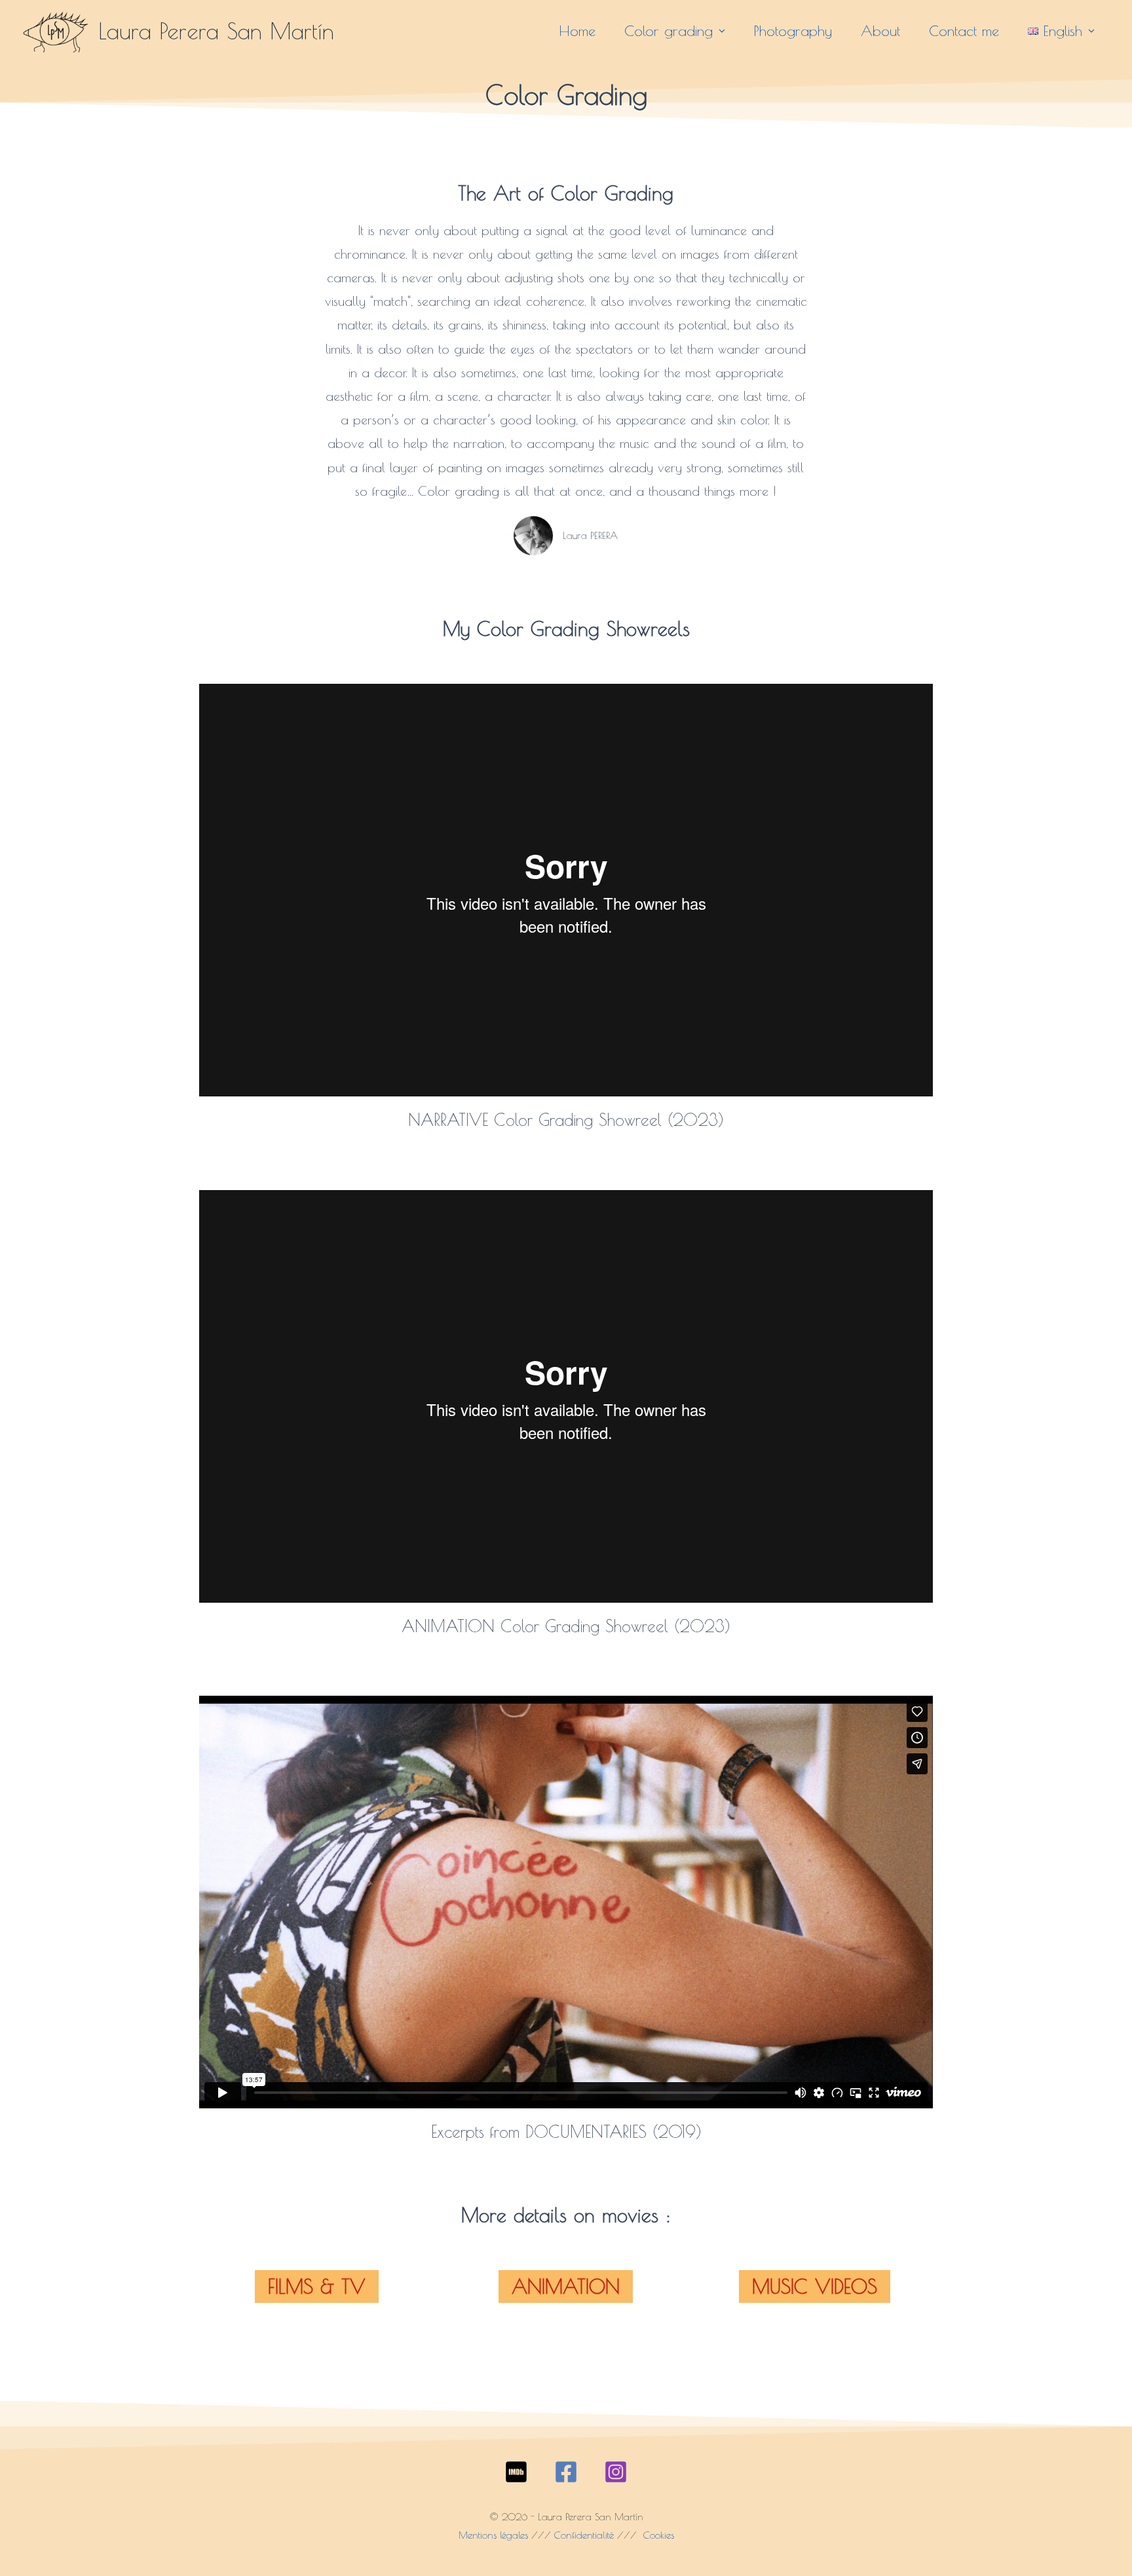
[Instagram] (616, 2472)
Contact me (964, 31)
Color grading (669, 31)
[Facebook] (566, 2472)
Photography (793, 31)
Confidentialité (584, 2535)
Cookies (657, 2535)
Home (577, 31)
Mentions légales (493, 2535)
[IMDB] (516, 2472)
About (880, 31)
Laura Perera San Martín (216, 30)
